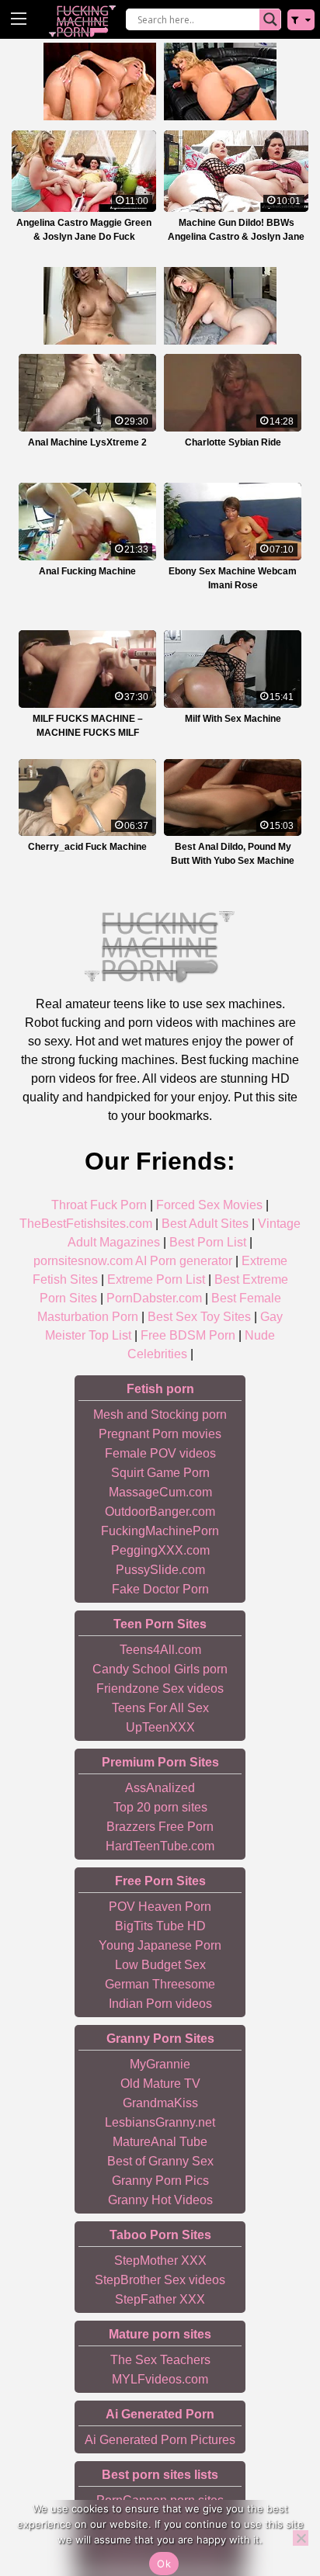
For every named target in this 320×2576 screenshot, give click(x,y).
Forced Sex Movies (209, 1205)
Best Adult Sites (205, 1224)
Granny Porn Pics (160, 2181)
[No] (301, 2538)
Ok (164, 2564)
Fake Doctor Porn (160, 1589)
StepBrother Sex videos (160, 2280)
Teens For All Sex (160, 1708)
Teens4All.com (160, 1650)
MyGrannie (160, 2064)
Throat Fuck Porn (99, 1205)
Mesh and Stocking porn (160, 1415)
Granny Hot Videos (160, 2200)
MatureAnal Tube (160, 2142)
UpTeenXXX (160, 1727)
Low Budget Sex (160, 1965)
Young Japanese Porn (160, 1945)
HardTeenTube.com (160, 1846)
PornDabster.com (154, 1298)
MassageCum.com (160, 1492)
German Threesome (160, 1984)
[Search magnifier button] (270, 19)
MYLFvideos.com (160, 2379)
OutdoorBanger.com (160, 1512)
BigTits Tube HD (160, 1926)
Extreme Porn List (156, 1279)
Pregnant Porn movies (160, 1434)
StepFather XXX (160, 2299)
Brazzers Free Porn (160, 1827)
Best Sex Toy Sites (199, 1317)
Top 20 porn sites (160, 1807)
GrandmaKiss (160, 2103)
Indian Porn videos (160, 2004)
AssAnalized (160, 1788)
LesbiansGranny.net (160, 2122)
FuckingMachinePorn (160, 1531)
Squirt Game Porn (160, 1473)
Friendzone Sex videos (160, 1688)
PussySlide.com (160, 1570)
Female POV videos (160, 1453)
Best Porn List (208, 1242)
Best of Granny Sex (160, 2161)
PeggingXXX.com (160, 1550)
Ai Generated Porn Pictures (160, 2440)
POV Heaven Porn (160, 1907)
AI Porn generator (184, 1261)
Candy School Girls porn (160, 1669)
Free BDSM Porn (188, 1335)
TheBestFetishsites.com (86, 1224)
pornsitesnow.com (83, 1261)
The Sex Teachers (160, 2360)
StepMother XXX (160, 2261)
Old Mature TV (160, 2084)
